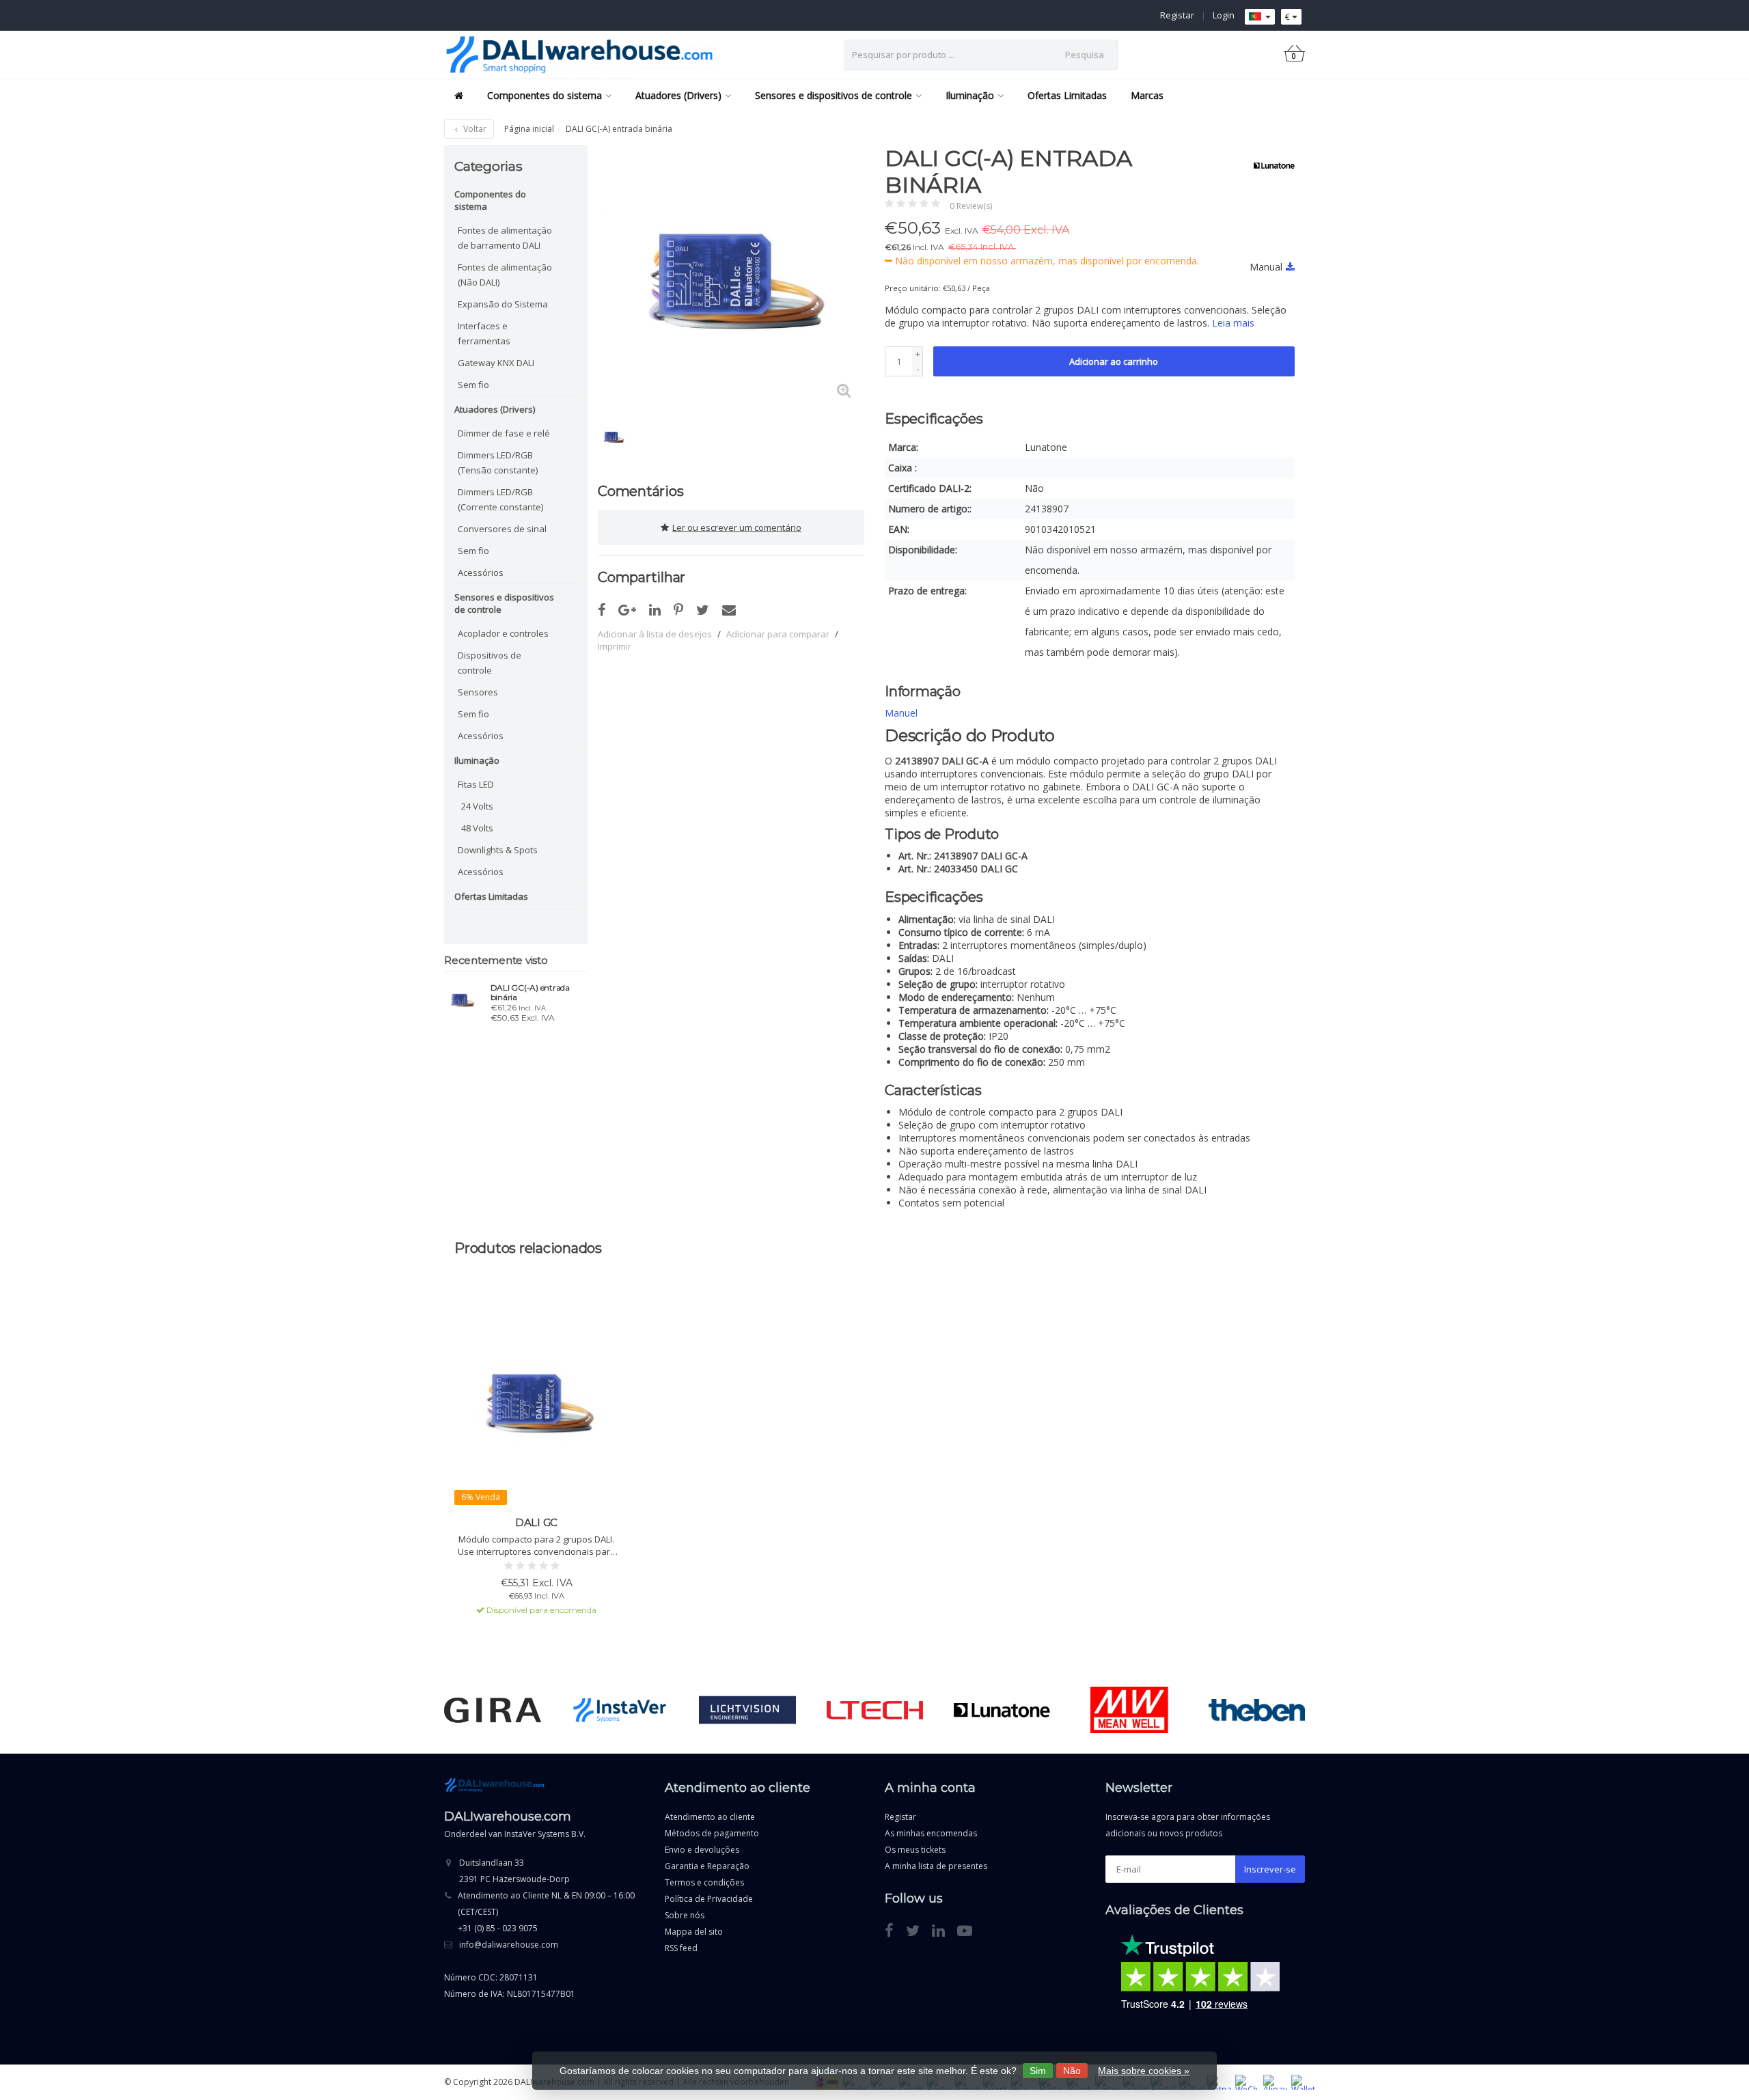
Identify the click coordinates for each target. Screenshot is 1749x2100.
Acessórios (481, 572)
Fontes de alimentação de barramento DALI (505, 238)
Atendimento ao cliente (710, 1817)
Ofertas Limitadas (1067, 95)
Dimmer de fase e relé (504, 433)
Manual (1266, 267)
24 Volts (477, 806)
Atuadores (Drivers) (678, 95)
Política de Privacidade (709, 1899)
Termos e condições (704, 1882)
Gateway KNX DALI (496, 363)
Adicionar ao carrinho (1114, 361)
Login (1224, 15)
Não (1072, 2071)
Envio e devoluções (702, 1850)
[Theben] (1257, 1710)
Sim (1038, 2071)
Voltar (474, 129)
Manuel (901, 713)
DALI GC (536, 1522)
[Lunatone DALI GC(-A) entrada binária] (462, 999)
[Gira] (492, 1710)
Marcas (1147, 95)
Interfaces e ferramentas (484, 333)
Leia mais (1233, 323)
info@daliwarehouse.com (509, 1945)
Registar (1177, 15)
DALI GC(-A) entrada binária (530, 993)
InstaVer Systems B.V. (545, 1834)
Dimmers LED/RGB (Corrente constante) (500, 499)
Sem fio (473, 385)
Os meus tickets (915, 1850)
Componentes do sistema (545, 95)
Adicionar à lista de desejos (655, 634)
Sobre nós (685, 1915)
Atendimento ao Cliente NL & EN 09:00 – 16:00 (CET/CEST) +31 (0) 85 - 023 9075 (546, 1912)
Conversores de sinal (502, 529)
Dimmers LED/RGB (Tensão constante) (498, 462)
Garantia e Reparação (707, 1866)
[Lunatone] (1269, 165)
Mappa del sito (694, 1932)
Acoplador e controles (503, 633)
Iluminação (970, 95)
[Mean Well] (1129, 1710)
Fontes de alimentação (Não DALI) (505, 275)
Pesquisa (1085, 55)
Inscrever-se (1270, 1869)
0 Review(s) (971, 206)
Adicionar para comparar (778, 634)
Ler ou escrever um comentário (737, 527)
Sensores (478, 692)
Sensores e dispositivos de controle (834, 95)
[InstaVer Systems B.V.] (620, 1710)
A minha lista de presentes (936, 1866)
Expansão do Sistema (503, 304)
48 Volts (477, 828)
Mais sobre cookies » (1144, 2071)
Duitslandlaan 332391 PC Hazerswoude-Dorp (514, 1871)
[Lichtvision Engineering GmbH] (747, 1710)
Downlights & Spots (498, 850)
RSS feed (681, 1948)
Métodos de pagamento (712, 1833)
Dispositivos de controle (490, 663)
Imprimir (615, 646)
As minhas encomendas (931, 1833)
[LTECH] (875, 1710)
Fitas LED (476, 784)
